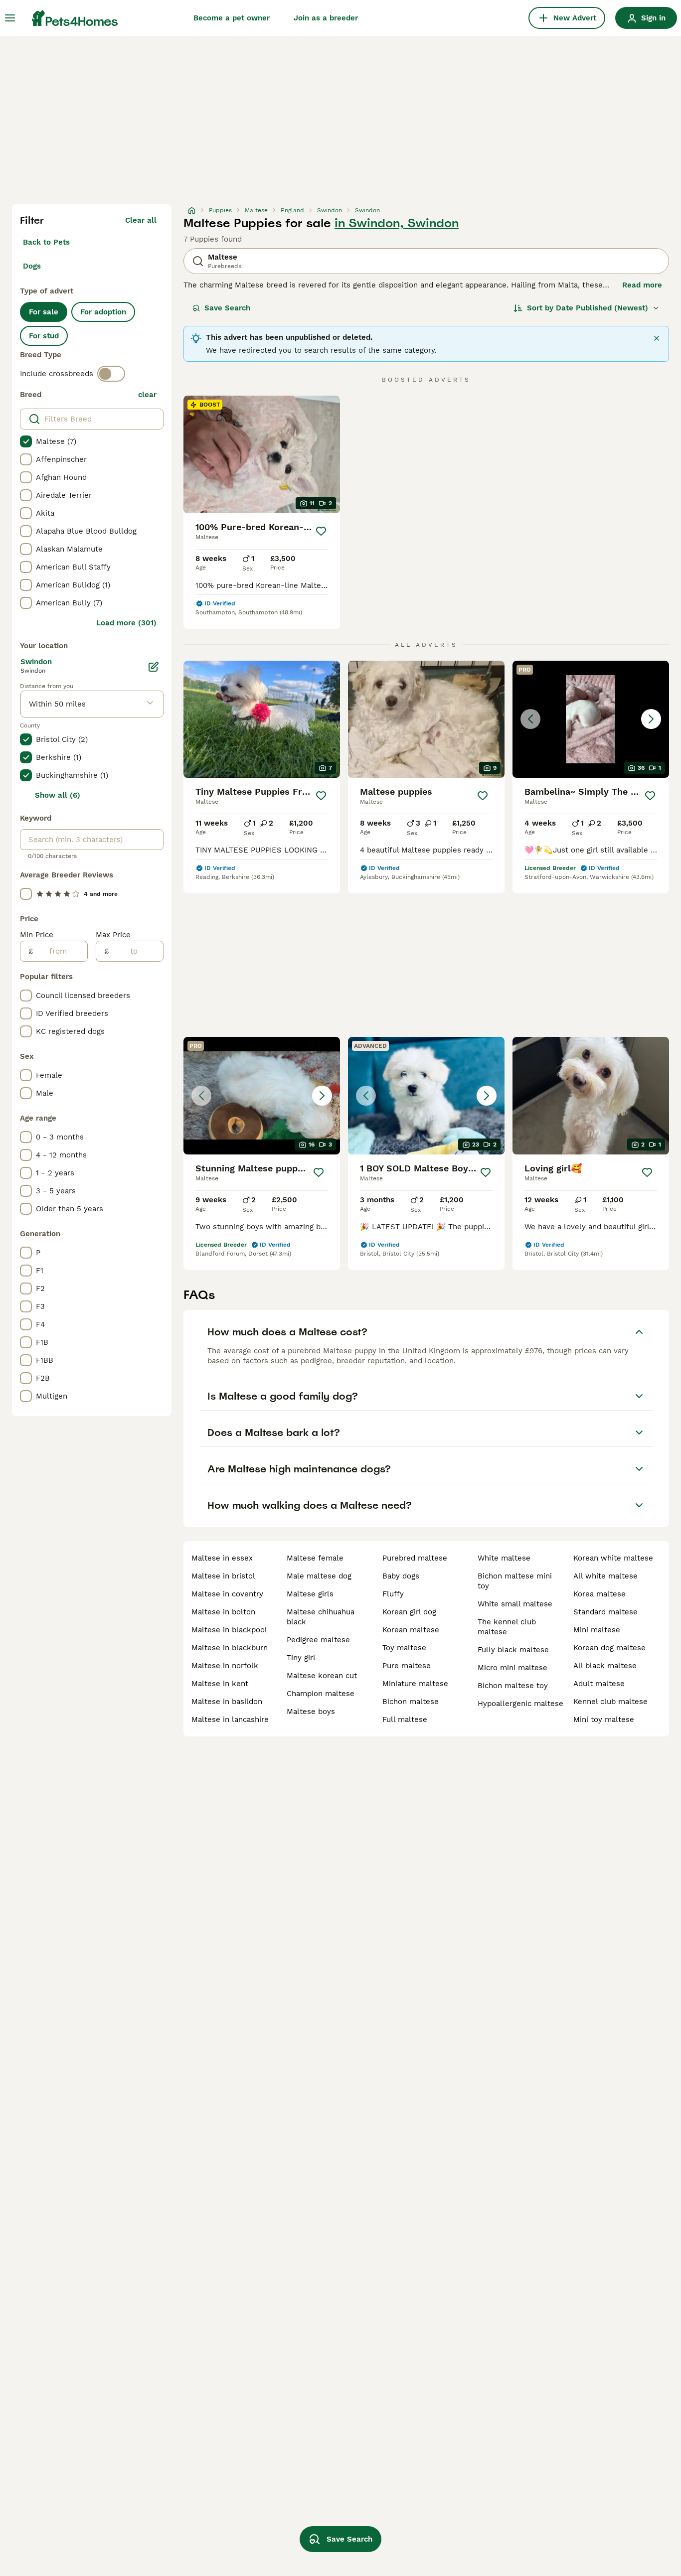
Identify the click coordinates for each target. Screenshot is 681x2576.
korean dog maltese (609, 1648)
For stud (44, 336)
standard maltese (605, 1612)
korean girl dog (409, 1612)
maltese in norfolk (225, 1666)
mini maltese (597, 1630)
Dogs (32, 266)
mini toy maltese (604, 1719)
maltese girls (310, 1594)
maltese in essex (222, 1558)
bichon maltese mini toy (515, 1581)
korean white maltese (613, 1558)
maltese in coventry (227, 1594)
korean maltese (411, 1630)
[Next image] (651, 719)
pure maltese (407, 1666)
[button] (591, 719)
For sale (44, 312)
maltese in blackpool (229, 1630)
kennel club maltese (610, 1702)
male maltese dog (319, 1576)
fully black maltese (513, 1650)
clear (147, 395)
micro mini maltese (512, 1668)
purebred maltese (415, 1558)
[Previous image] (530, 719)
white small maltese (515, 1604)
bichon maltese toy (513, 1686)
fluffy (393, 1594)
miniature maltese (415, 1684)
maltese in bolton (223, 1612)
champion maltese (321, 1694)
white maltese (504, 1558)
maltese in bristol (223, 1576)
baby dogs (401, 1576)
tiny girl (301, 1658)
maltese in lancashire (230, 1719)
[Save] (321, 531)
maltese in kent (220, 1684)
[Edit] (154, 667)
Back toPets (46, 242)
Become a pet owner (232, 18)
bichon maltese (411, 1702)
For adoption (103, 312)
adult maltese (599, 1684)
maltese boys (311, 1712)
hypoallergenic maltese (520, 1704)
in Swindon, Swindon (397, 223)
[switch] (111, 374)
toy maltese (404, 1648)
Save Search (227, 308)
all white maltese (605, 1576)
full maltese (405, 1719)
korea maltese (599, 1594)
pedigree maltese (318, 1640)
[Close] (657, 338)
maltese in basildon (227, 1702)
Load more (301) (126, 623)
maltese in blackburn (230, 1648)
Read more (642, 285)
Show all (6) (58, 795)
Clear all (141, 220)
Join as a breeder (326, 18)
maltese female (315, 1558)
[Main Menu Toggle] (10, 18)
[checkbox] (26, 441)
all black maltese (605, 1666)
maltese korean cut (322, 1676)
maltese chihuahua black (321, 1617)
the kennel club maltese (507, 1627)
